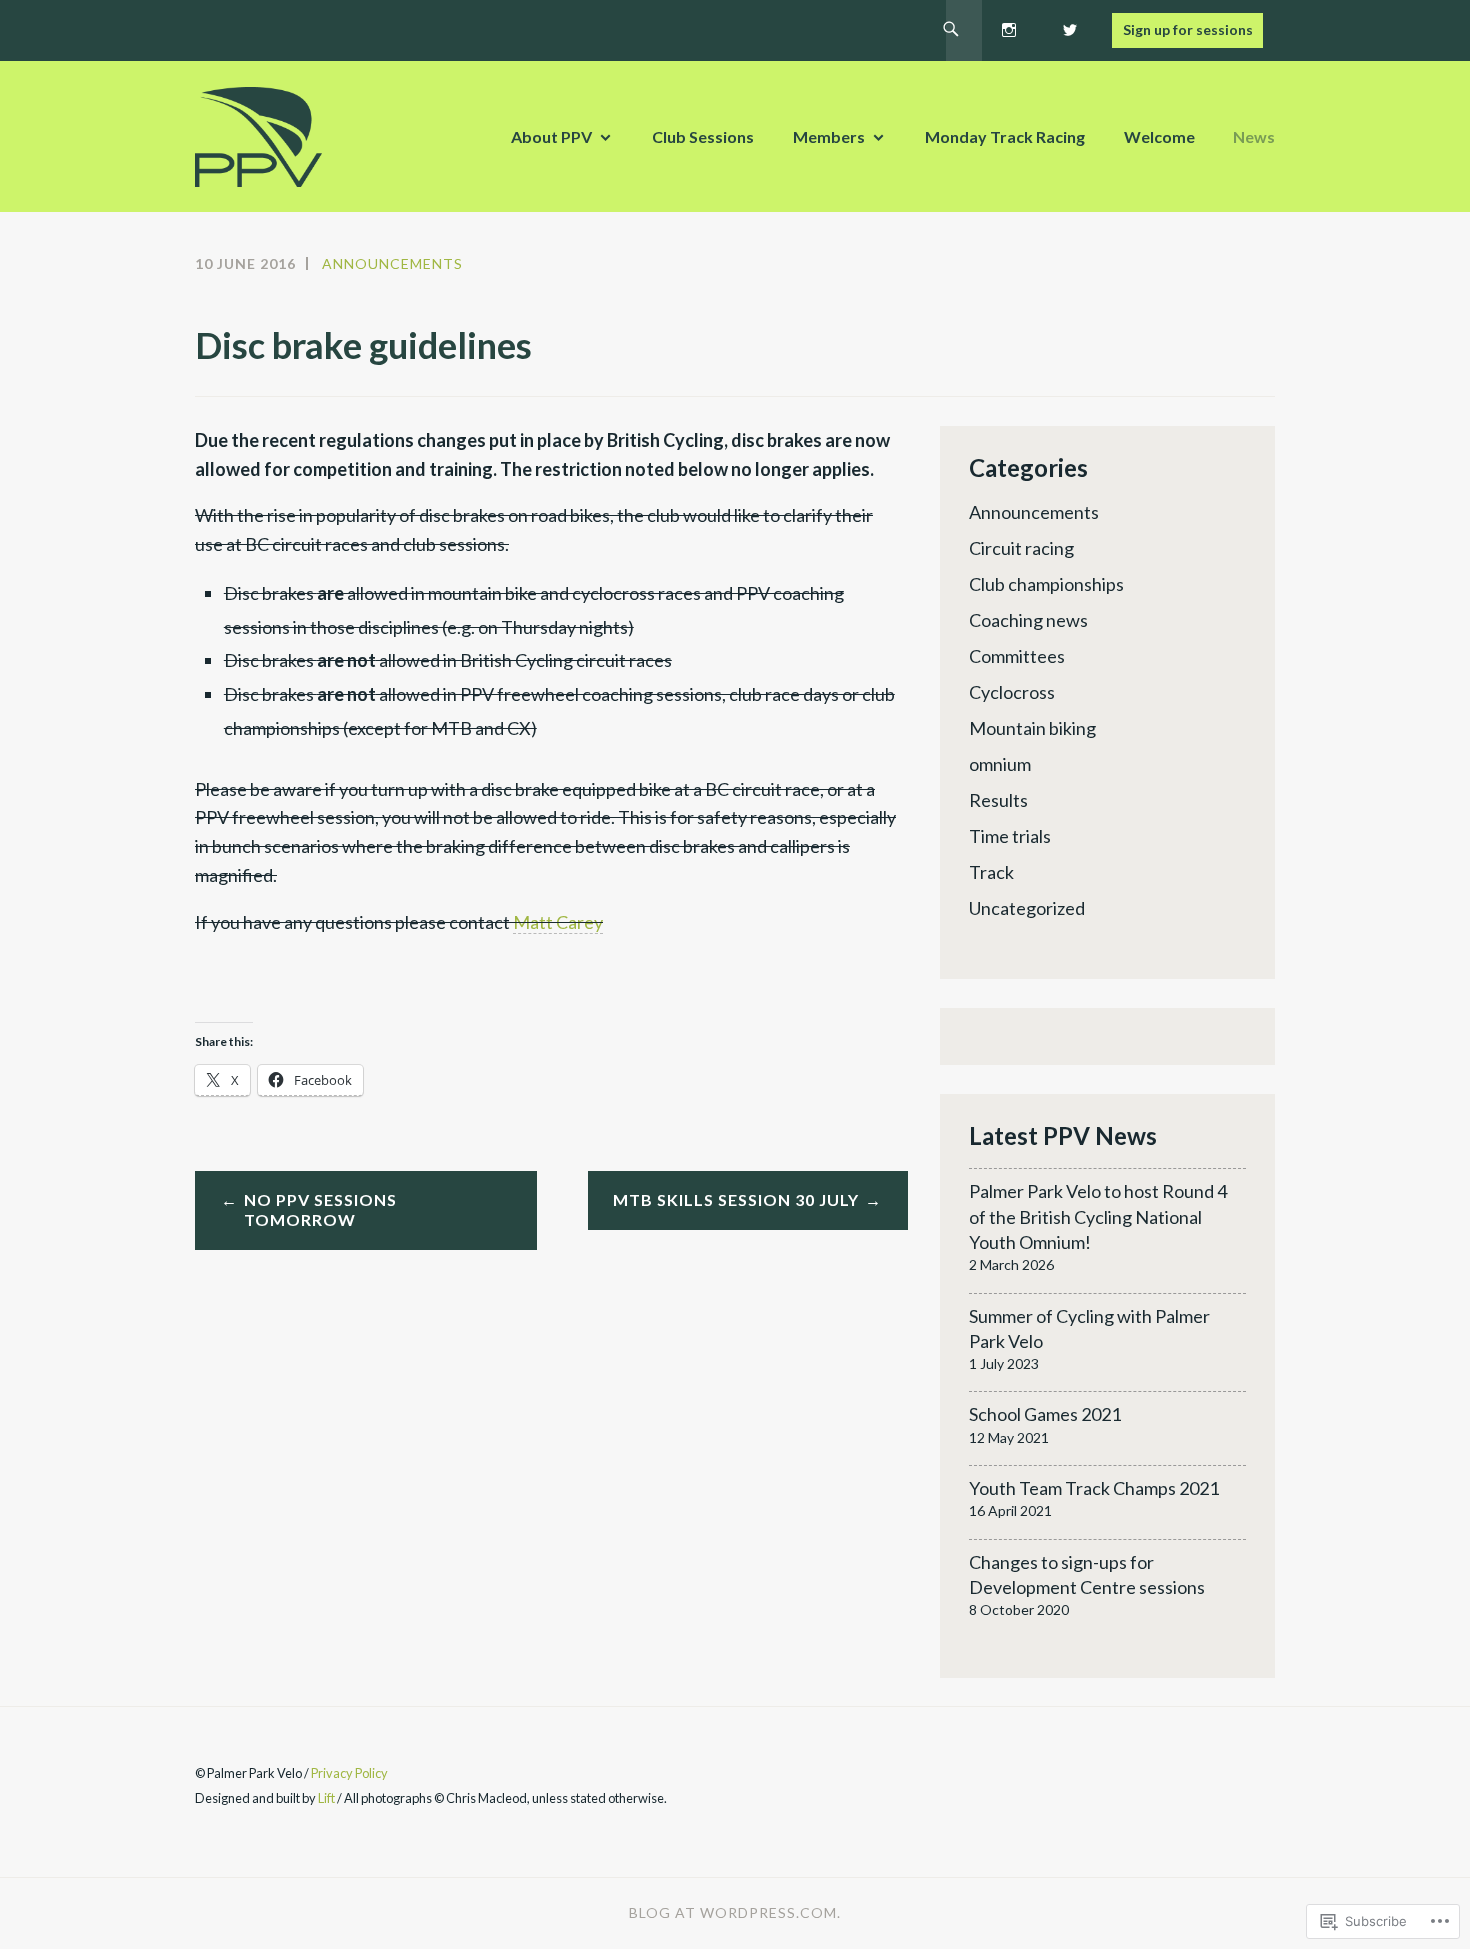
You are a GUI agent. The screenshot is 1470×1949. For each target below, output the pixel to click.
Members (829, 136)
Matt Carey (558, 922)
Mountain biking (1032, 728)
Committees (1017, 656)
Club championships (1046, 584)
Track (991, 872)
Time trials (1010, 836)
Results (998, 800)
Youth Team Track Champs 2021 (1094, 1488)
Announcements (392, 263)
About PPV (551, 136)
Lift (326, 1798)
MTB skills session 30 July (736, 1199)
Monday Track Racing (1005, 136)
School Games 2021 (1045, 1414)
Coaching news (1028, 620)
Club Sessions (703, 136)
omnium (1000, 764)
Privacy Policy (349, 1773)
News (1254, 136)
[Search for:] (951, 30)
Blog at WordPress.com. (735, 1912)
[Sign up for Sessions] (1187, 27)
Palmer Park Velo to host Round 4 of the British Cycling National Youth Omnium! (1098, 1216)
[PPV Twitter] (1069, 27)
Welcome (1159, 136)
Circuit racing (1021, 548)
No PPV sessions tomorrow (320, 1210)
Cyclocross (1012, 692)
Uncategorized (1027, 908)
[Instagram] (1009, 27)
